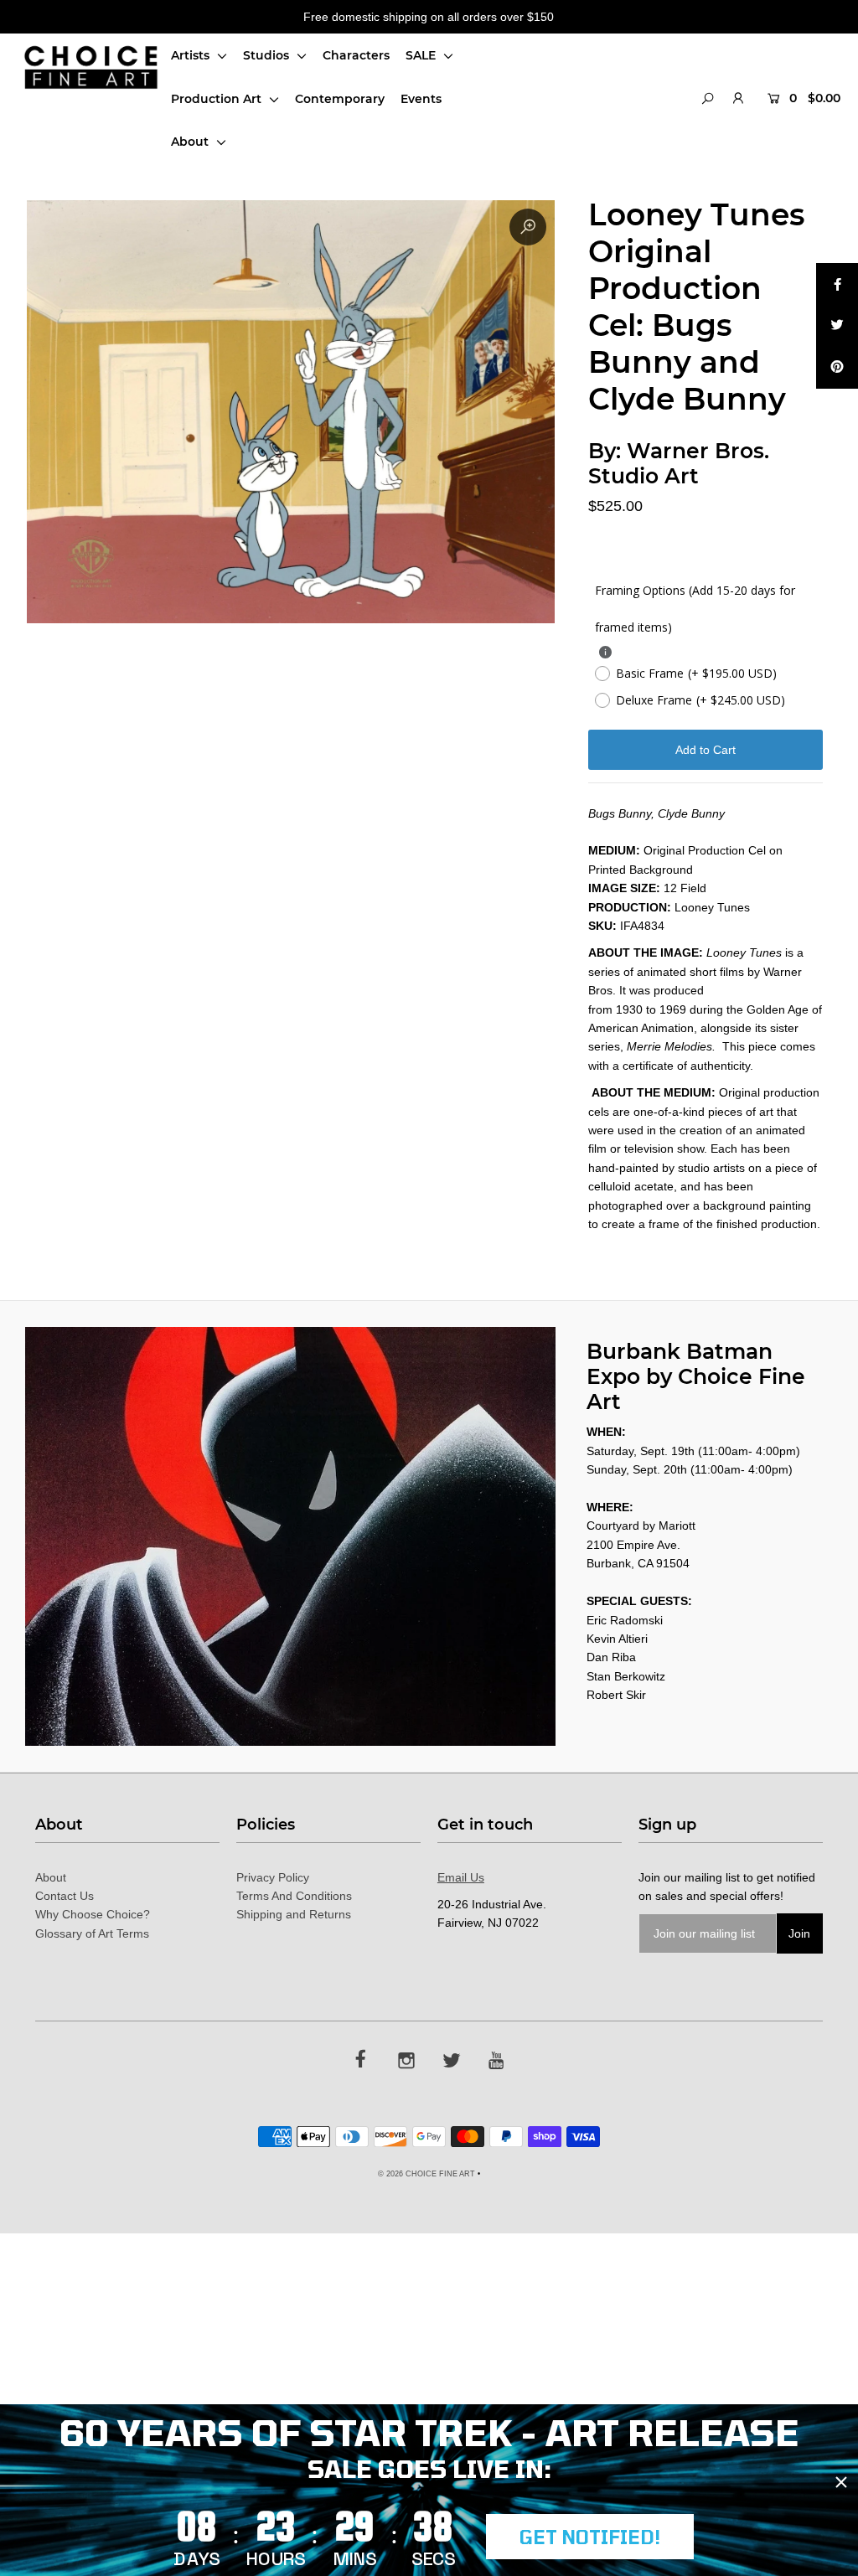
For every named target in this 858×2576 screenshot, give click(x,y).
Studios (268, 55)
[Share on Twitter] (837, 326)
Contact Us (65, 1896)
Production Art (218, 99)
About (191, 142)
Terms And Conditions (294, 1896)
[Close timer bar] (841, 2482)
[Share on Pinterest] (837, 368)
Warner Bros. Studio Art (679, 463)
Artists (192, 55)
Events (421, 99)
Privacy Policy (273, 1877)
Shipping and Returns (294, 1914)
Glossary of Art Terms (92, 1933)
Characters (356, 55)
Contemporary (340, 99)
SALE (422, 55)
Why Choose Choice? (93, 1914)
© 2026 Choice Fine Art (426, 2174)
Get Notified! (590, 2537)
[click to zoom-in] (528, 227)
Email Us (461, 1877)
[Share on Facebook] (837, 284)
